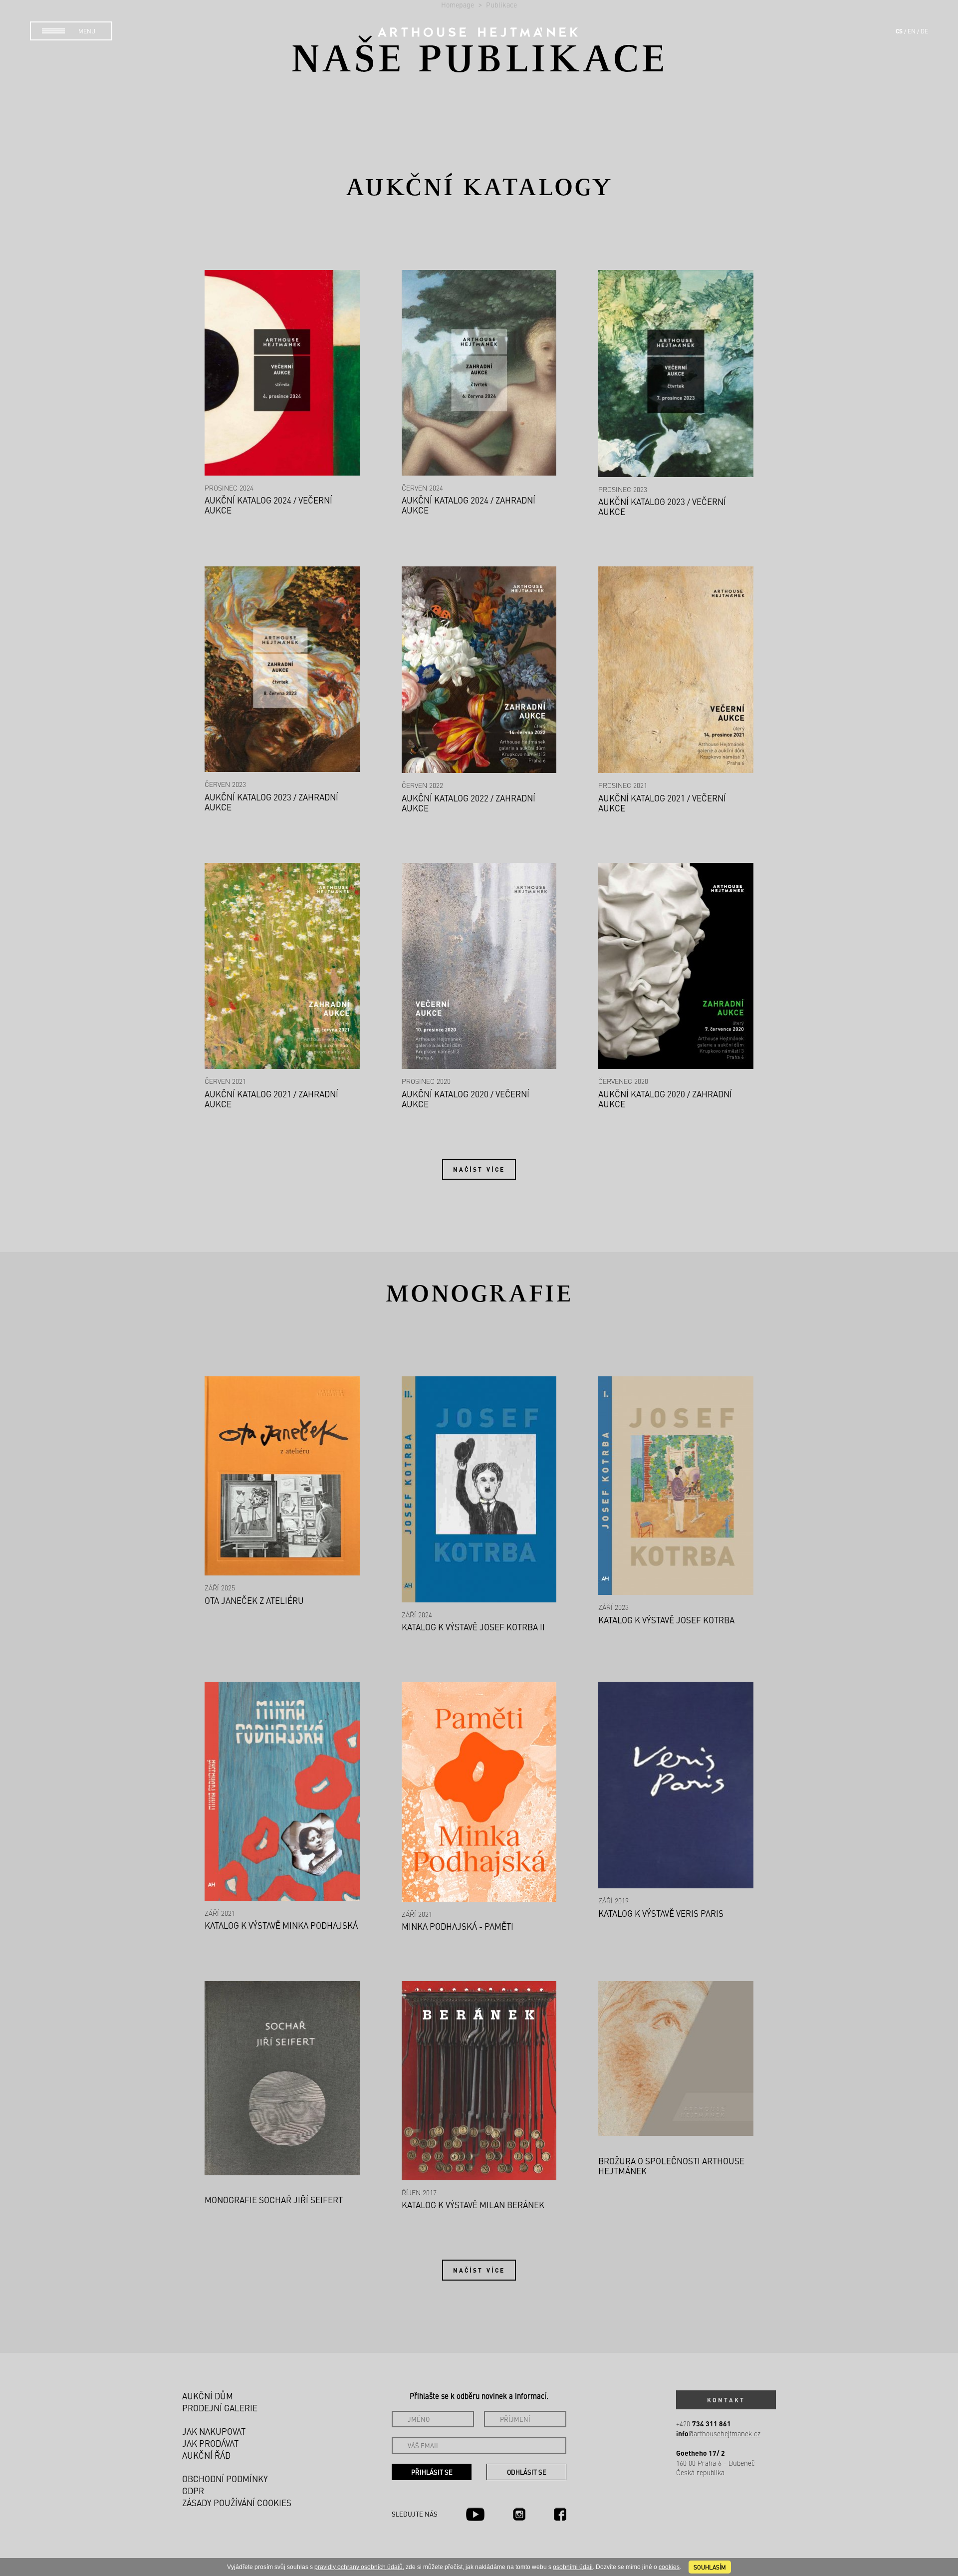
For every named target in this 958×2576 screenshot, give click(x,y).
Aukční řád (206, 2455)
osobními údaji (573, 2567)
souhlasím (710, 2567)
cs (899, 31)
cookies (669, 2567)
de (924, 31)
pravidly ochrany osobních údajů (359, 2567)
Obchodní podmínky (225, 2479)
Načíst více (479, 1169)
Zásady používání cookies (237, 2503)
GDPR (193, 2491)
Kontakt (726, 2400)
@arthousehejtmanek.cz (718, 2434)
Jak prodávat (210, 2443)
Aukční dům (208, 2396)
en (912, 31)
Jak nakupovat (214, 2431)
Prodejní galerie (220, 2408)
